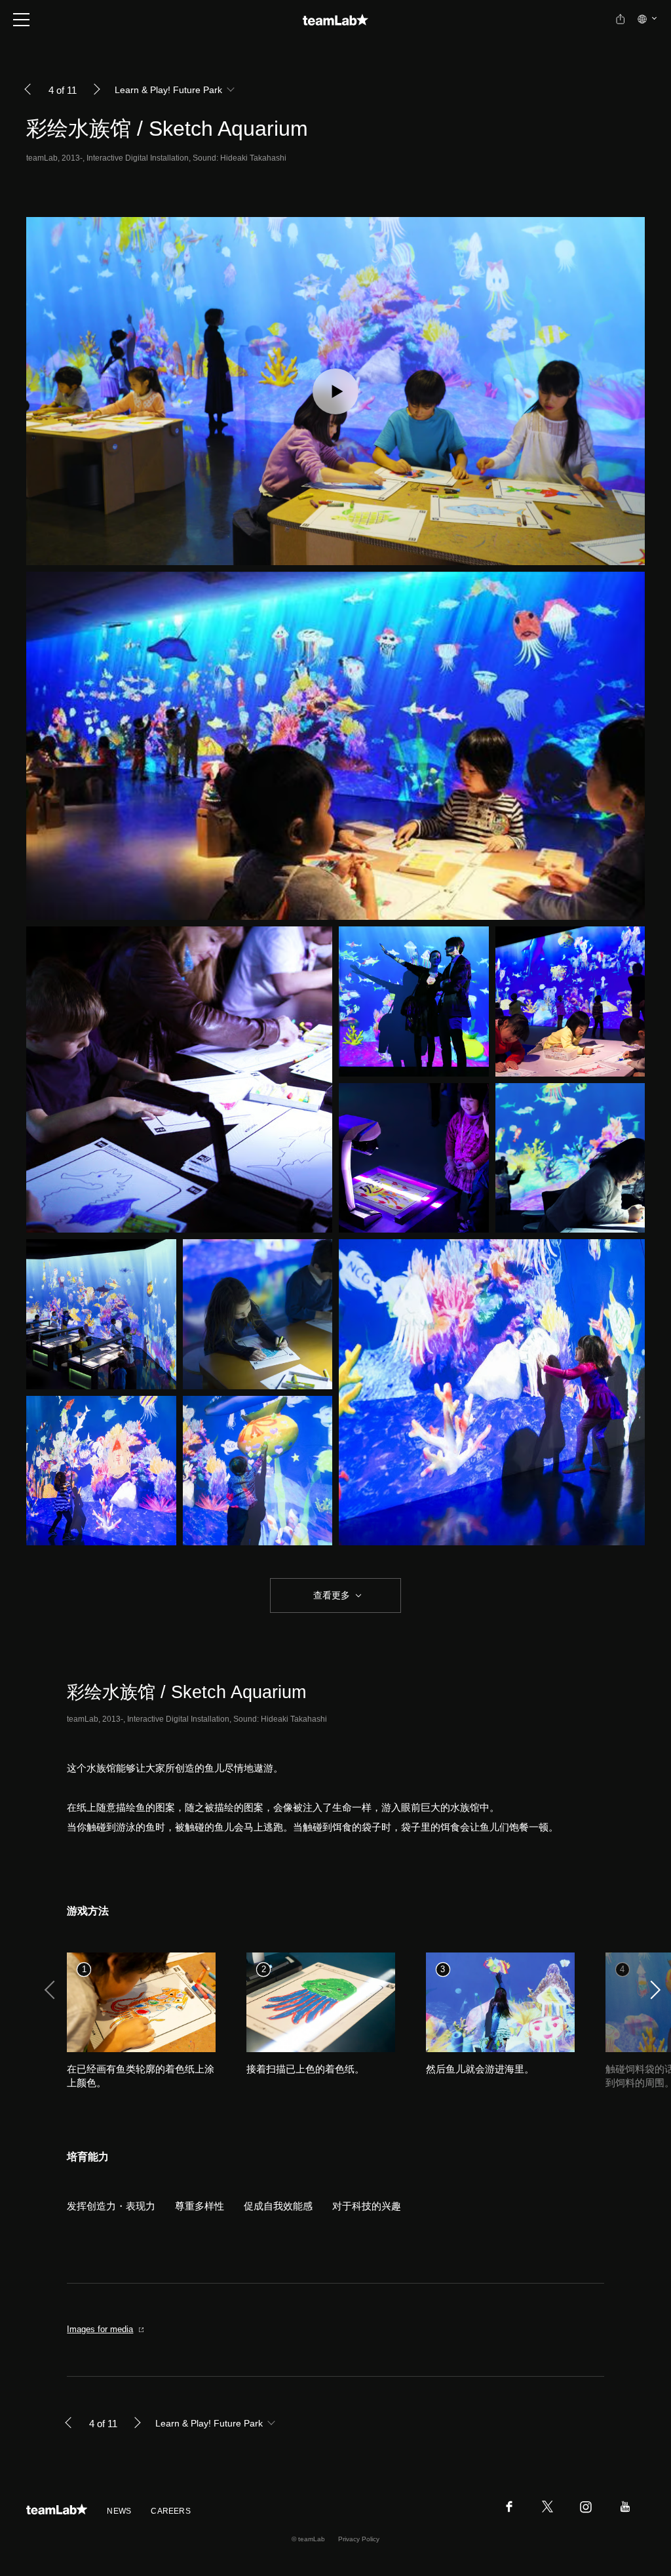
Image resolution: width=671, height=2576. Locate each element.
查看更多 (330, 1595)
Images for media (100, 2329)
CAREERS (171, 2511)
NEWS (119, 2511)
